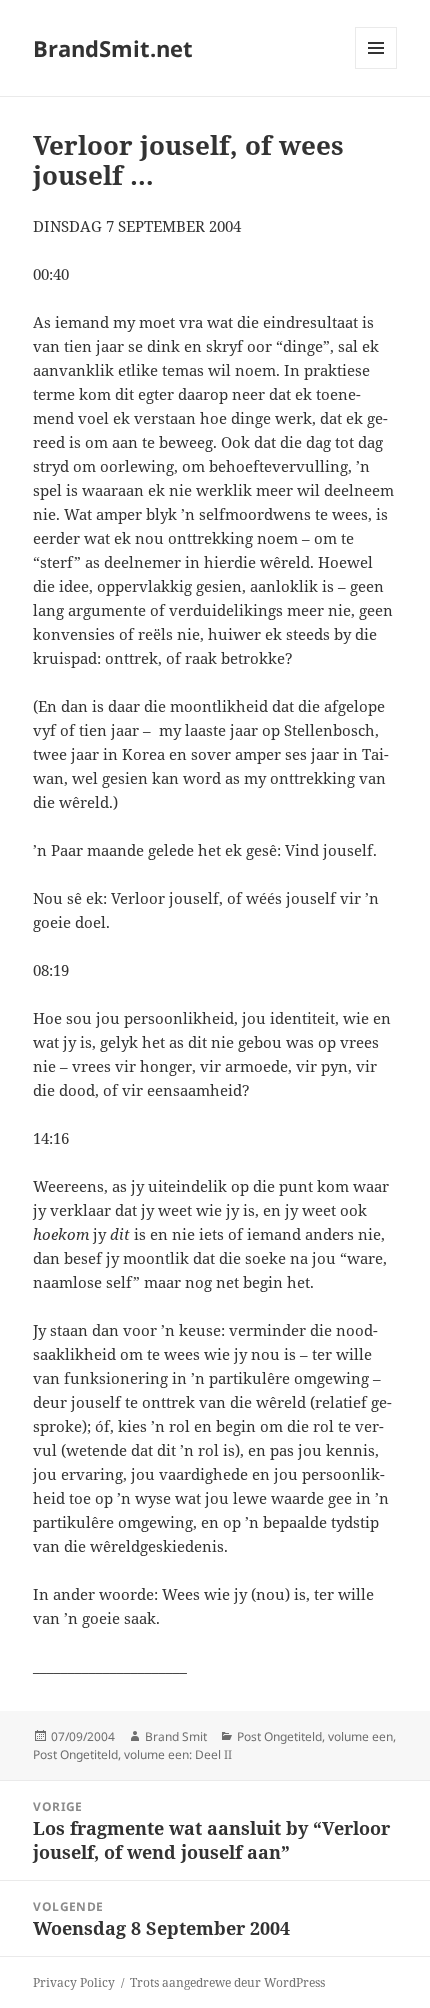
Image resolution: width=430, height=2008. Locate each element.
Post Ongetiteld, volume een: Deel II (132, 1754)
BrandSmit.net (113, 48)
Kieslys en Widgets (376, 68)
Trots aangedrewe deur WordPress (227, 1982)
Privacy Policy (74, 1982)
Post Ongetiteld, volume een (315, 1736)
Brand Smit (176, 1736)
